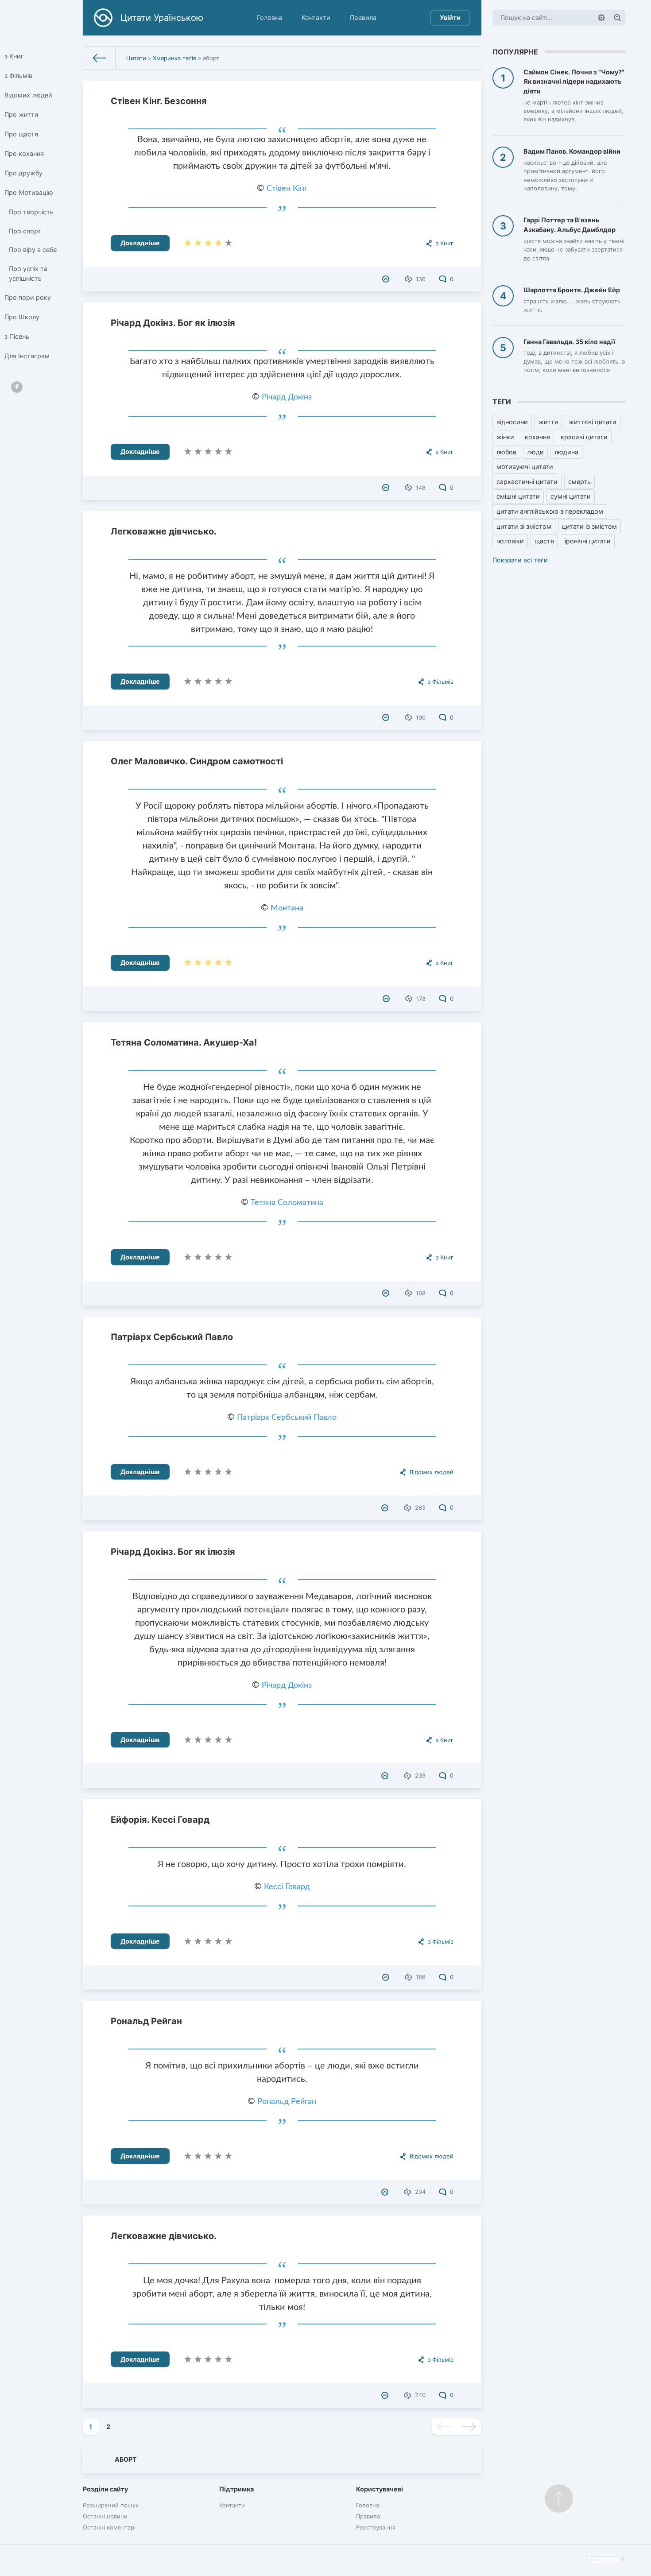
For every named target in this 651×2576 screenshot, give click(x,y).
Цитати (136, 58)
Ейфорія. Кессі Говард (160, 1820)
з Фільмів (18, 76)
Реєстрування (376, 2527)
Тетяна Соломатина (287, 1203)
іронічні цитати (588, 541)
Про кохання (24, 153)
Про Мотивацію (29, 192)
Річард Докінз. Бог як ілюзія (173, 323)
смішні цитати (518, 496)
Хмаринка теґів (174, 58)
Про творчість (31, 212)
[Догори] (559, 2499)
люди (535, 452)
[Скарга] (387, 279)
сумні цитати (571, 496)
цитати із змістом (589, 526)
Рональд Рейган (146, 2021)
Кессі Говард (287, 1887)
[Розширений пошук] (601, 18)
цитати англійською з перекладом (550, 511)
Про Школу (22, 317)
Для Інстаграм (27, 356)
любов (506, 452)
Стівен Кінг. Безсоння (159, 101)
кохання (537, 437)
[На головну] (99, 58)
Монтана (287, 908)
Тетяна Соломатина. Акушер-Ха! (184, 1042)
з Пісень (17, 336)
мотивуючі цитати (525, 467)
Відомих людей (28, 95)
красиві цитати (584, 437)
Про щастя (21, 134)
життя (548, 422)
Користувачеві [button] (380, 2489)
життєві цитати (593, 422)
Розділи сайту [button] (105, 2489)
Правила (363, 17)
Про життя (21, 114)
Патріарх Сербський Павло (172, 1337)
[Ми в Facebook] (17, 387)
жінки (505, 437)
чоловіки (510, 541)
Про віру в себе (33, 250)
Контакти (316, 17)
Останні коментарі (109, 2527)
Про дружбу (23, 173)
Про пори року (28, 297)
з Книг (14, 56)
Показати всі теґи (520, 560)
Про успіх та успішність (28, 273)
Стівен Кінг (287, 189)
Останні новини (105, 2516)
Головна (269, 17)
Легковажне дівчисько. (164, 531)
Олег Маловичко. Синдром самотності (197, 761)
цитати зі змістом (524, 526)
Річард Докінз (287, 397)
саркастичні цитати (527, 482)
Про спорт (25, 231)
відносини (512, 422)
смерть (579, 482)
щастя (544, 541)
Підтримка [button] (236, 2489)
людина (566, 452)
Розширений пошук (111, 2505)
